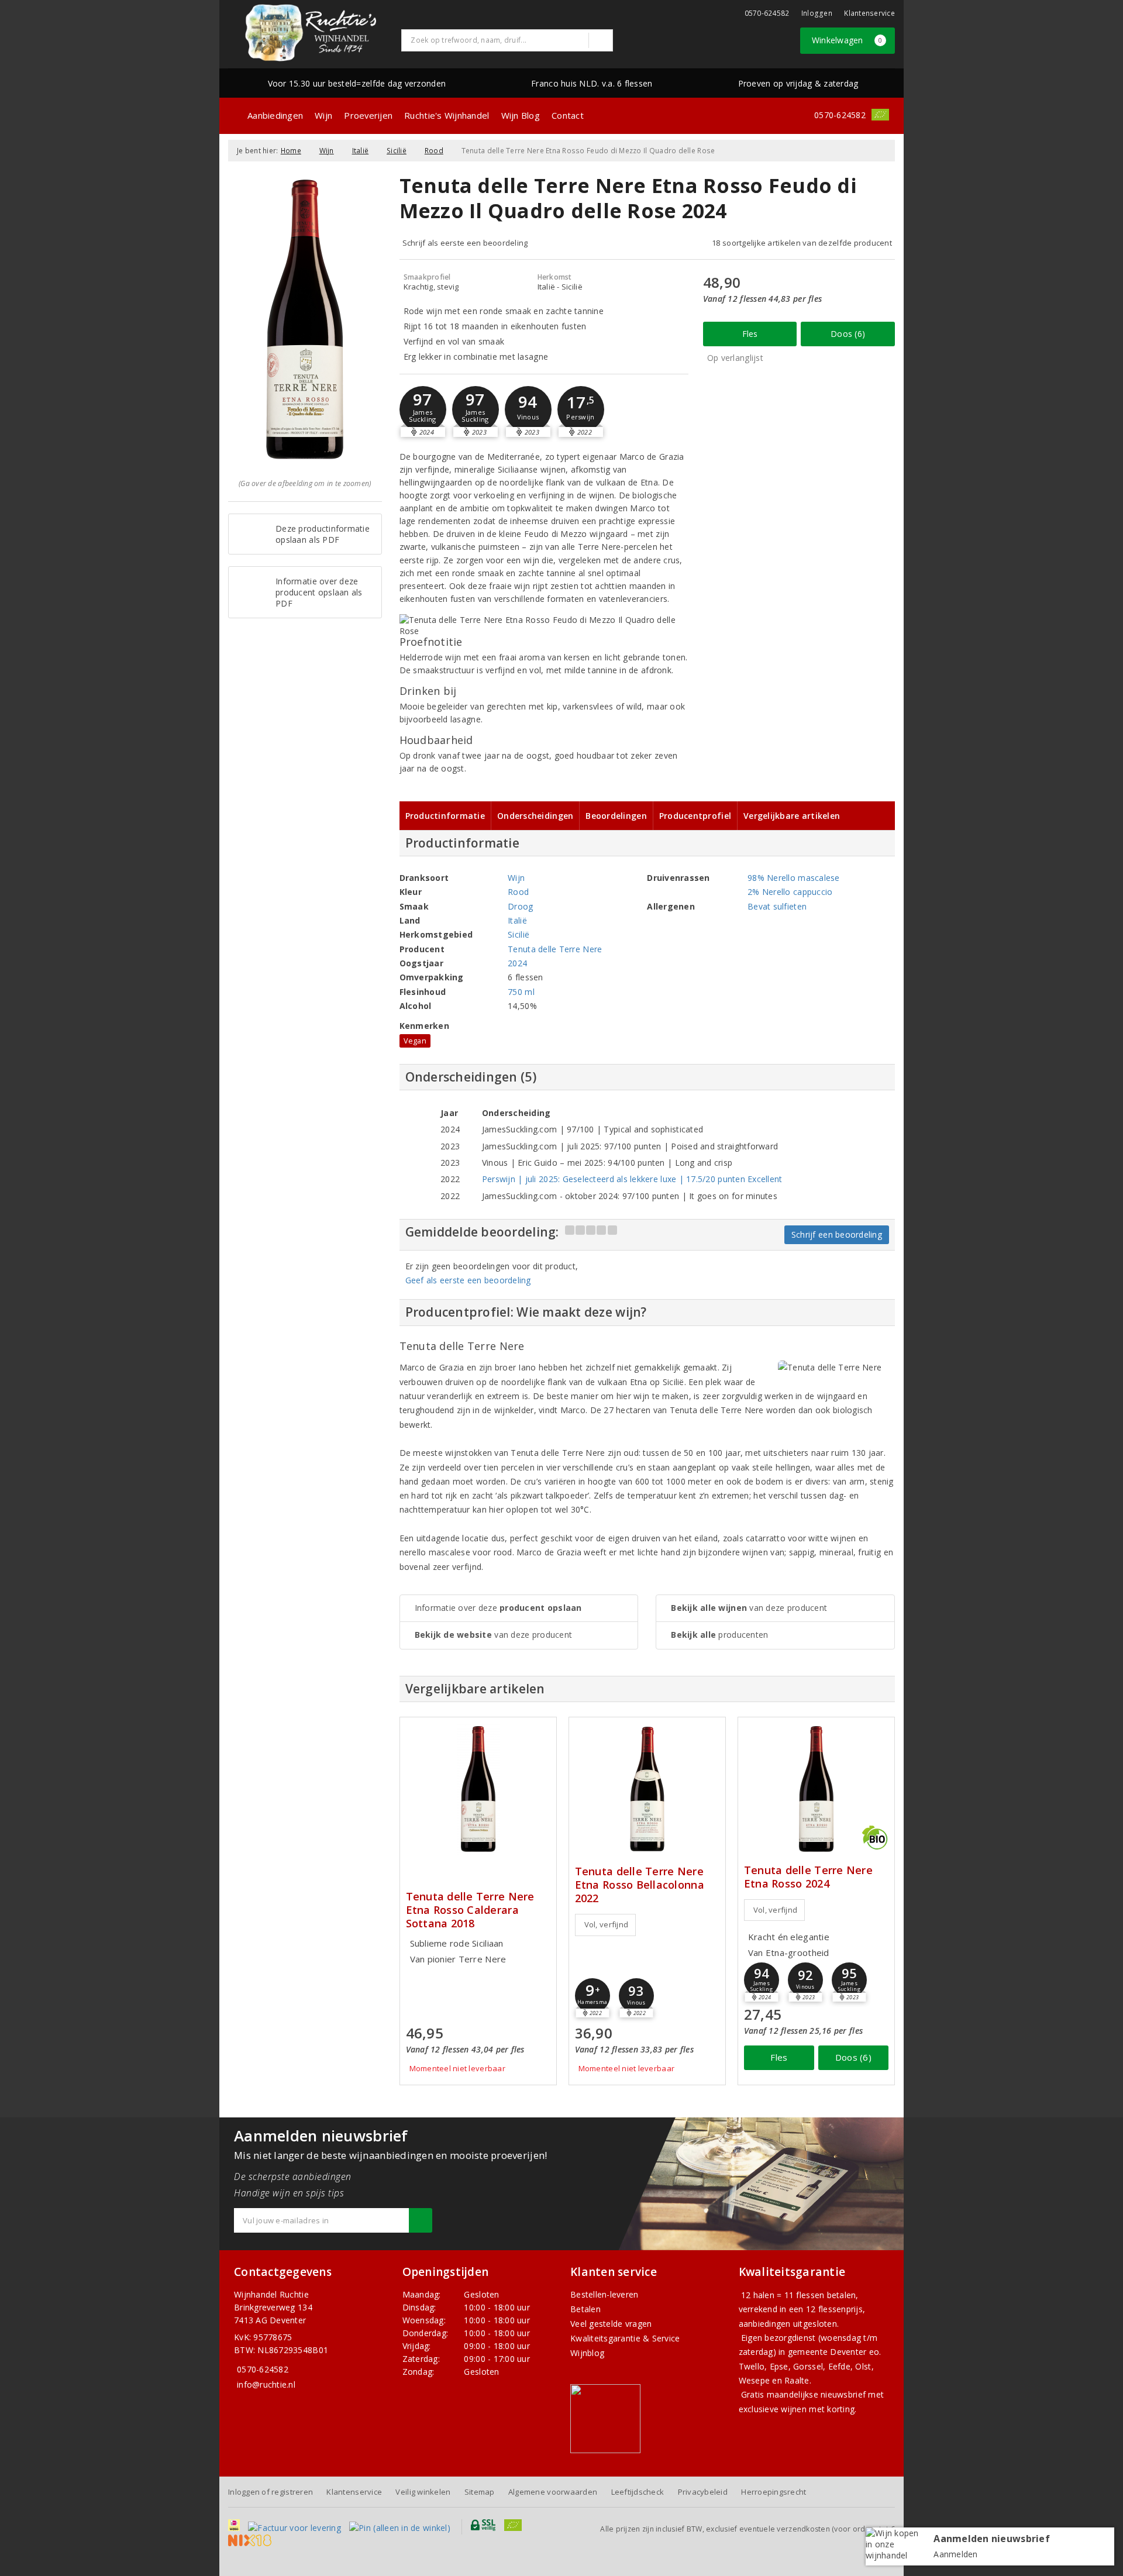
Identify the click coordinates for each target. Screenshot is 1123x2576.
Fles (750, 334)
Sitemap (480, 2492)
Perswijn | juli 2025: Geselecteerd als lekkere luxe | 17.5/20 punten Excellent (632, 1179)
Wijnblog (587, 2353)
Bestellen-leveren (604, 2294)
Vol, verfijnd (606, 1924)
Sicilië (397, 151)
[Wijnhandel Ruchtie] (311, 33)
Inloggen (817, 13)
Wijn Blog (521, 115)
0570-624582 (767, 13)
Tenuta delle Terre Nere (555, 949)
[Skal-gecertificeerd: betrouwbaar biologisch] (880, 115)
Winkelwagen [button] (847, 40)
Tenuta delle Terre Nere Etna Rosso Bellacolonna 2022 (640, 1885)
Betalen (585, 2309)
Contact (568, 115)
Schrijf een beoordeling (837, 1234)
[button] (423, 409)
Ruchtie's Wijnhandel (447, 115)
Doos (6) (848, 334)
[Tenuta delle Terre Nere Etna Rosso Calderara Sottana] (478, 1789)
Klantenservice (869, 13)
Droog (520, 906)
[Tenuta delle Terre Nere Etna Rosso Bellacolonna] (647, 1789)
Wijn (323, 115)
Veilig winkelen (423, 2492)
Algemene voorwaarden (553, 2492)
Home (291, 151)
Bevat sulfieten (777, 906)
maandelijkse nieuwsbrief (816, 2394)
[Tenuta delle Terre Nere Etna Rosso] (816, 1789)
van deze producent (494, 1635)
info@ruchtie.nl (266, 2384)
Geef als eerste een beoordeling (468, 1280)
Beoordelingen (616, 816)
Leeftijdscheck (638, 2492)
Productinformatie (445, 816)
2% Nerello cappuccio (790, 892)
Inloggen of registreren (271, 2492)
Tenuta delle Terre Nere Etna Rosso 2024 (808, 1877)
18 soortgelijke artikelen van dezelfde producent (802, 243)
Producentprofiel (695, 816)
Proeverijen (368, 115)
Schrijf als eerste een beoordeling (465, 243)
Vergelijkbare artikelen (792, 816)
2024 (517, 963)
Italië (361, 151)
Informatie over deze (498, 1608)
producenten (719, 1635)
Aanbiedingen (275, 115)
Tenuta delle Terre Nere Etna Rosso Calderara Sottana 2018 (470, 1910)
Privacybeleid (703, 2492)
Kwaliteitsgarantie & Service (625, 2338)
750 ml (521, 992)
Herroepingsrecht (774, 2492)
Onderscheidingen (535, 816)
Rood (434, 151)
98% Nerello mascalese (794, 878)
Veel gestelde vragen (611, 2324)
